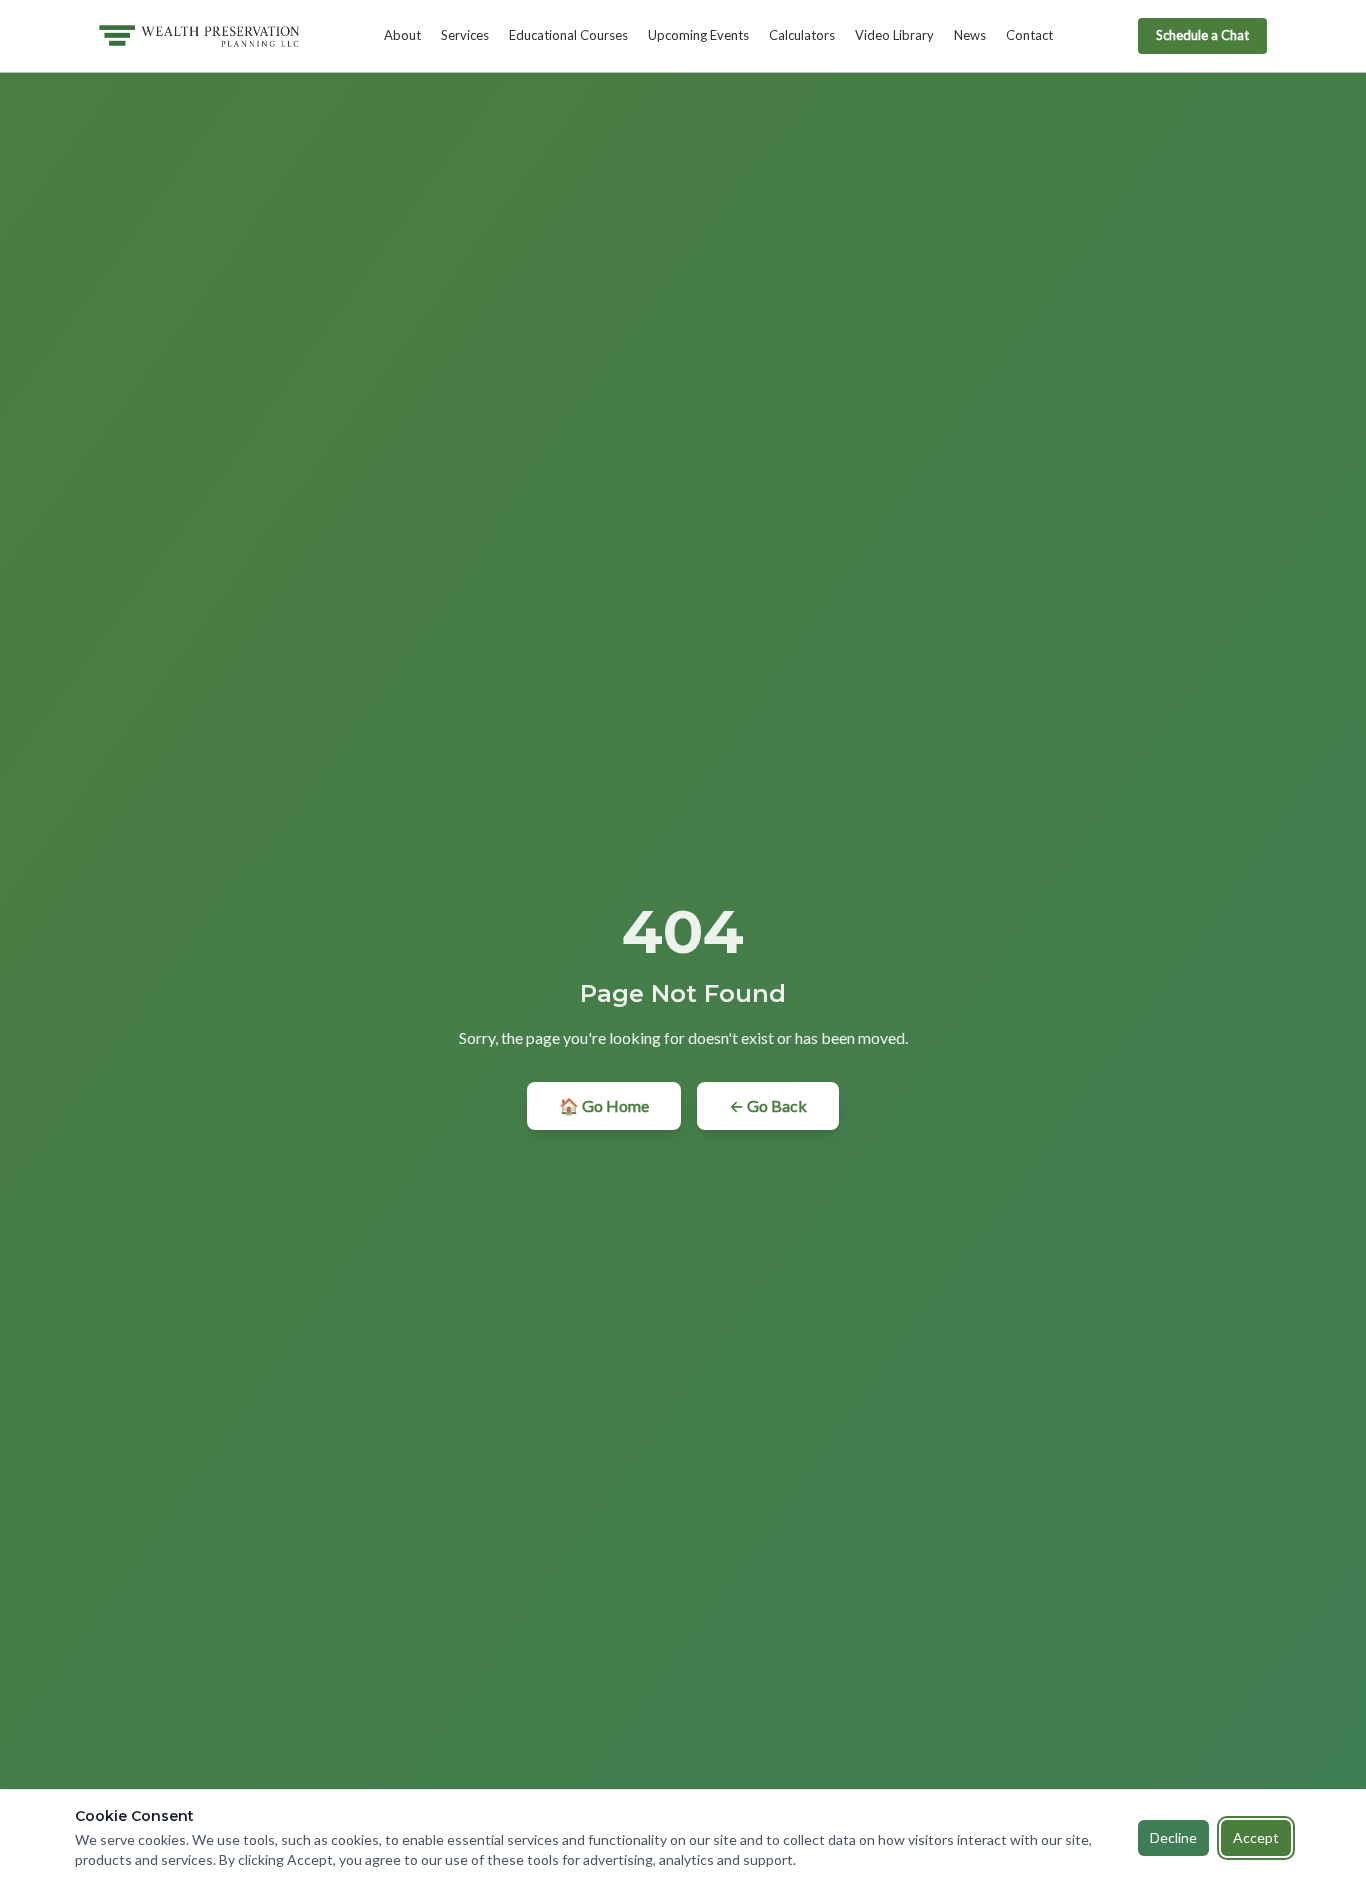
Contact (1029, 35)
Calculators (802, 35)
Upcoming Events (698, 35)
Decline (1173, 1837)
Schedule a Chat (1202, 35)
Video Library (894, 35)
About (402, 35)
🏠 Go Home (604, 1105)
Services (465, 35)
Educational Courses (568, 35)
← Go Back (768, 1105)
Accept (1256, 1837)
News (970, 35)
